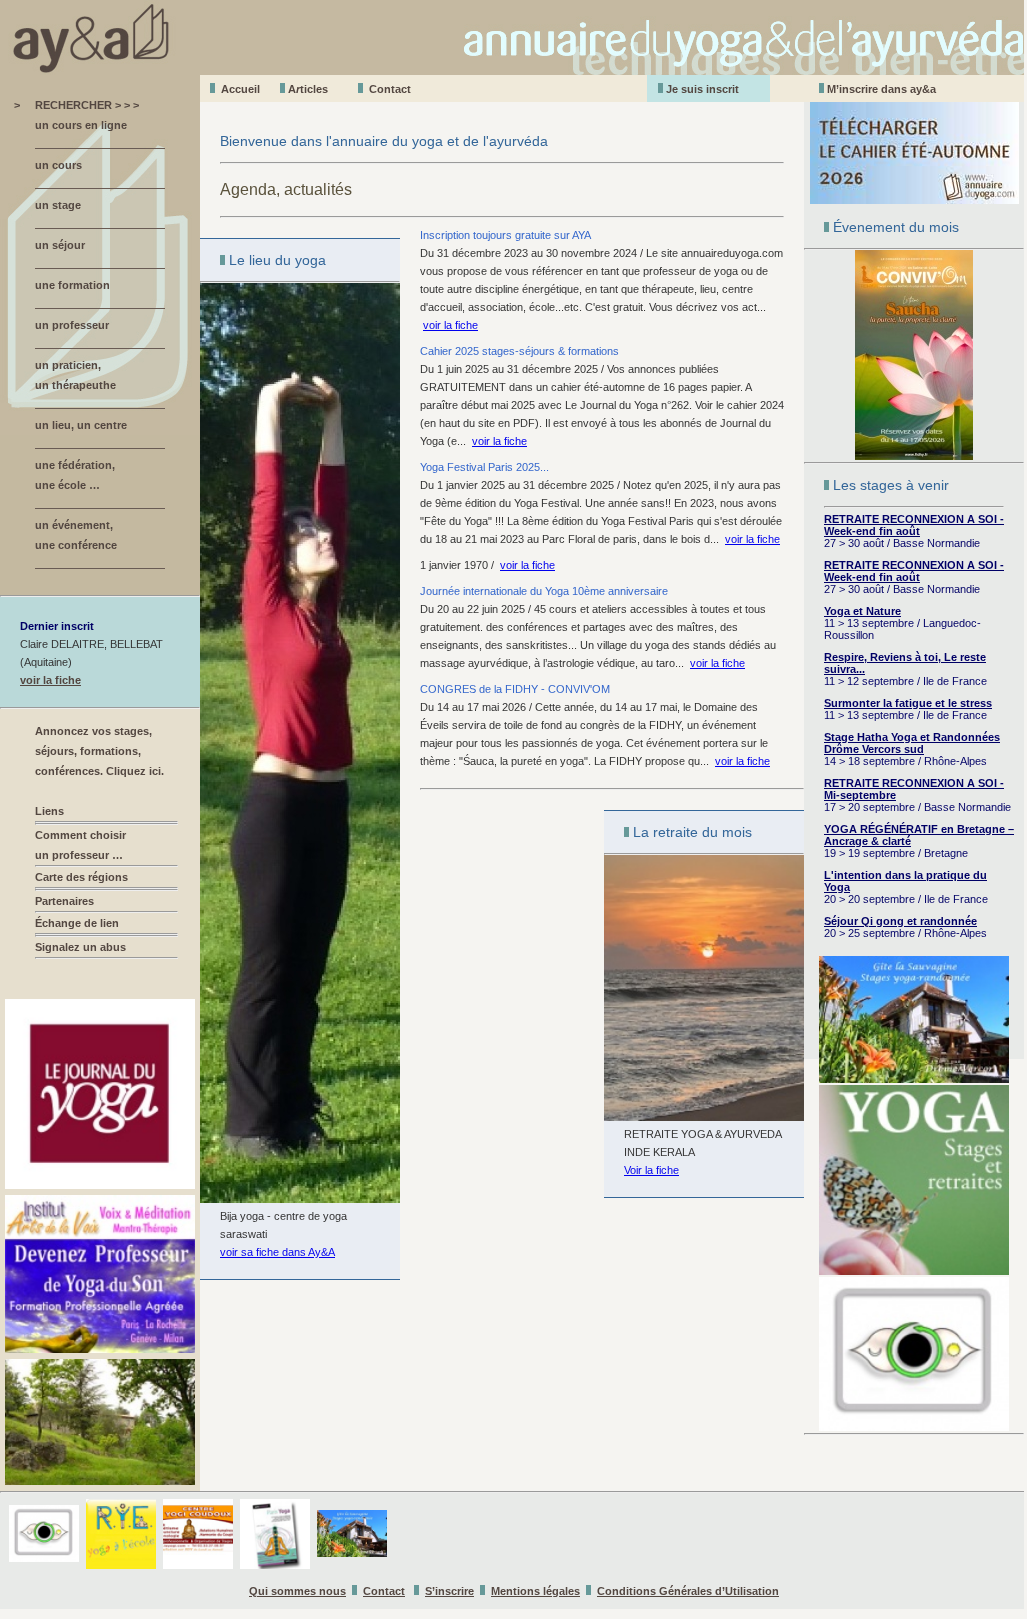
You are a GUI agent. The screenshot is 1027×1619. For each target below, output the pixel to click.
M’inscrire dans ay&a (881, 89)
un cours (58, 165)
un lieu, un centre (81, 425)
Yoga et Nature (862, 611)
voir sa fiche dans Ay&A (277, 1252)
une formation (72, 285)
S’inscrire (449, 1591)
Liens (49, 811)
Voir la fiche (651, 1170)
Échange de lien (77, 923)
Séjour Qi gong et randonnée (900, 921)
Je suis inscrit (702, 89)
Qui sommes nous (297, 1591)
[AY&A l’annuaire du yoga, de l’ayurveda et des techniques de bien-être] (513, 69)
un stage (58, 205)
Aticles (308, 89)
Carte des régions (81, 877)
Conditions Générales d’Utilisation (688, 1591)
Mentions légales (535, 1591)
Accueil (240, 89)
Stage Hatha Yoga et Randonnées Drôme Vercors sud (912, 743)
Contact (390, 89)
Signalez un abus (80, 947)
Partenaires (64, 901)
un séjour (60, 245)
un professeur (72, 325)
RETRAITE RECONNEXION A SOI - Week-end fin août (914, 525)
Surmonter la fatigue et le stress (908, 703)
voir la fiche (50, 680)
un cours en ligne (81, 125)
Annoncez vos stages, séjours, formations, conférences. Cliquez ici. (99, 751)
